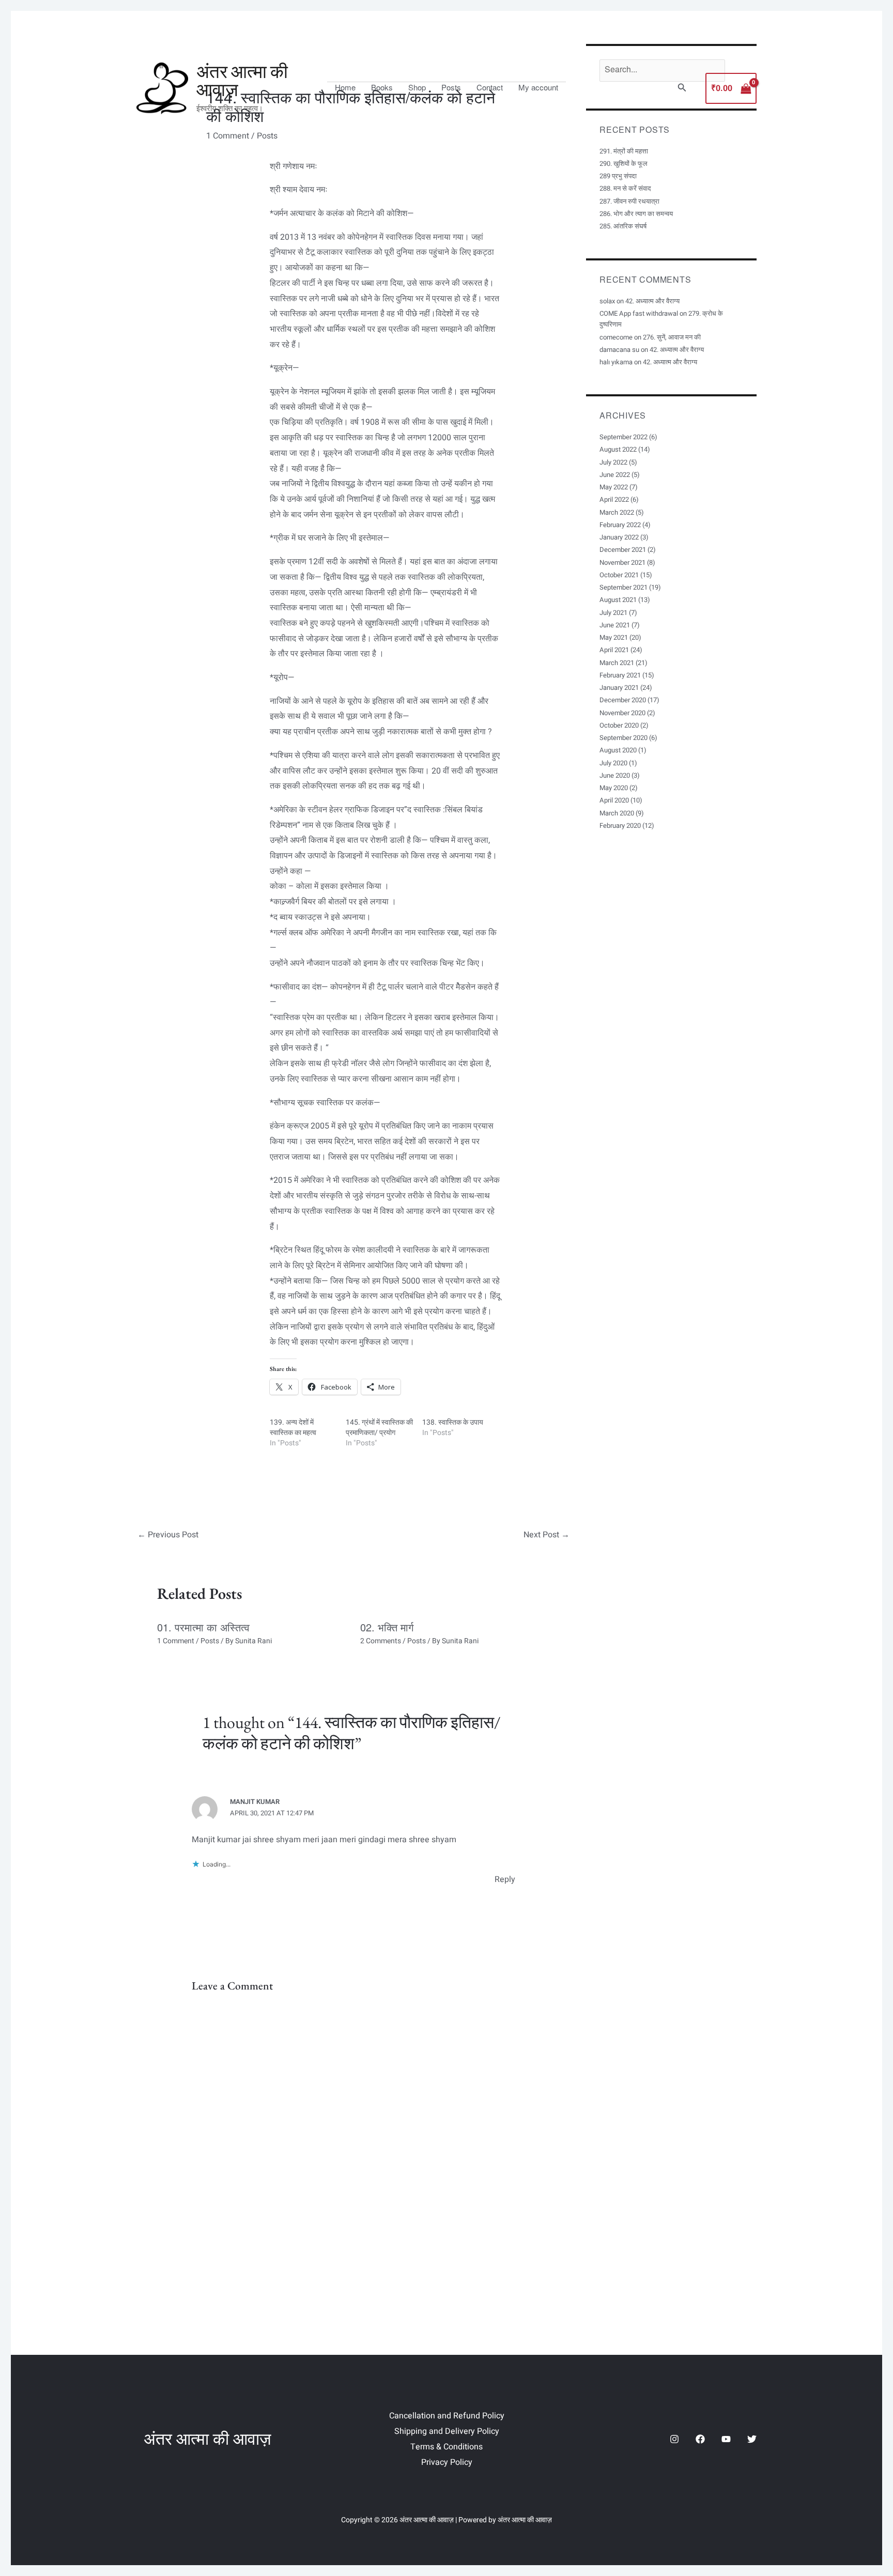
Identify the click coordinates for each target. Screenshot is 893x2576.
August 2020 (618, 750)
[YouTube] (726, 2439)
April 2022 (614, 499)
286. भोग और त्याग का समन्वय (636, 214)
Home (345, 87)
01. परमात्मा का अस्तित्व (203, 1627)
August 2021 (618, 600)
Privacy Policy (447, 2462)
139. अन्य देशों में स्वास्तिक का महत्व (293, 1428)
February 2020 (620, 826)
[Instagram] (674, 2439)
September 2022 (623, 437)
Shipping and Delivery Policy (447, 2431)
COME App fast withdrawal (639, 313)
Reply (505, 1879)
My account (538, 87)
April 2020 (614, 800)
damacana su (619, 350)
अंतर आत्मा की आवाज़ (242, 81)
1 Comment (176, 1641)
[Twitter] (752, 2439)
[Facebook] (700, 2439)
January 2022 (619, 537)
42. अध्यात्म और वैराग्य (652, 301)
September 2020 (623, 738)
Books (382, 87)
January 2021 (619, 688)
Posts (451, 87)
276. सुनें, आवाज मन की (672, 337)
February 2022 (620, 525)
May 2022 (614, 487)
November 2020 (622, 713)
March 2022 (617, 512)
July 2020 (613, 763)
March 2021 (617, 663)
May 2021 (614, 637)
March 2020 (617, 813)
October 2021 (619, 575)
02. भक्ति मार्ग (387, 1627)
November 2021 (622, 562)
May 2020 (614, 788)
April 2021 (614, 650)
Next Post (546, 1535)
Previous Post (168, 1535)
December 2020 (623, 700)
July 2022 (613, 462)
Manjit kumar (255, 1802)
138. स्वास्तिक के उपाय (453, 1422)
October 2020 (619, 725)
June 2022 (615, 475)
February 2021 (620, 675)
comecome (616, 337)
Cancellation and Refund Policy (447, 2416)
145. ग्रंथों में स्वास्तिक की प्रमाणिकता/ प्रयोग (379, 1428)
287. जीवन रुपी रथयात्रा (629, 201)
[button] (682, 89)
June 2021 (615, 625)
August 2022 (618, 449)
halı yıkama (616, 362)
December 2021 (623, 550)
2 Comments (381, 1641)
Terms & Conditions (446, 2447)
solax (607, 301)
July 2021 (613, 613)
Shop (417, 87)
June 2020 (615, 775)
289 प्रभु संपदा (618, 176)
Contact (490, 87)
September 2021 (623, 587)
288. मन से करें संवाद (625, 188)
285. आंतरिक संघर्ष (623, 226)
